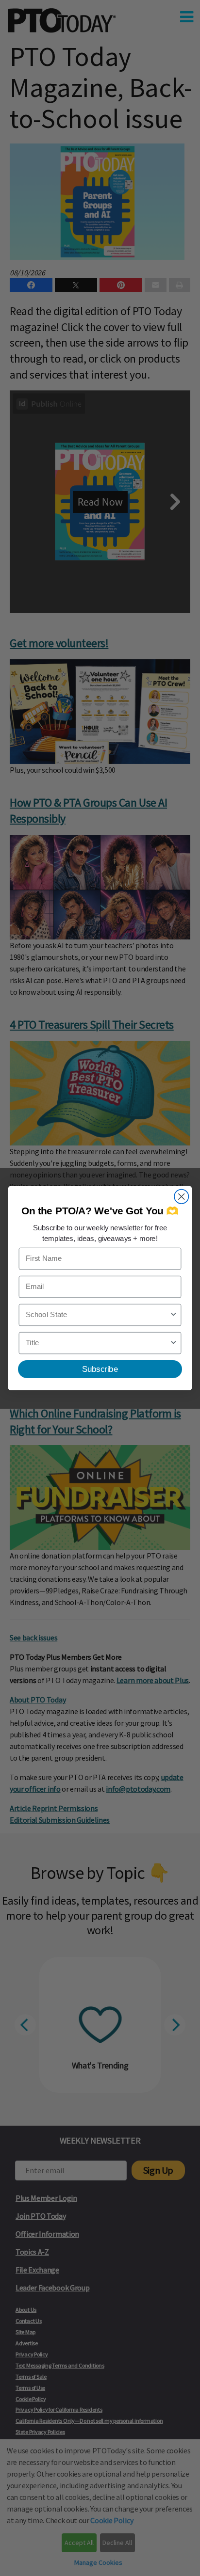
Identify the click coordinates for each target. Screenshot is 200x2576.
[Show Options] (174, 1315)
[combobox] (98, 1315)
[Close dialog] (181, 1196)
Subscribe (100, 1369)
